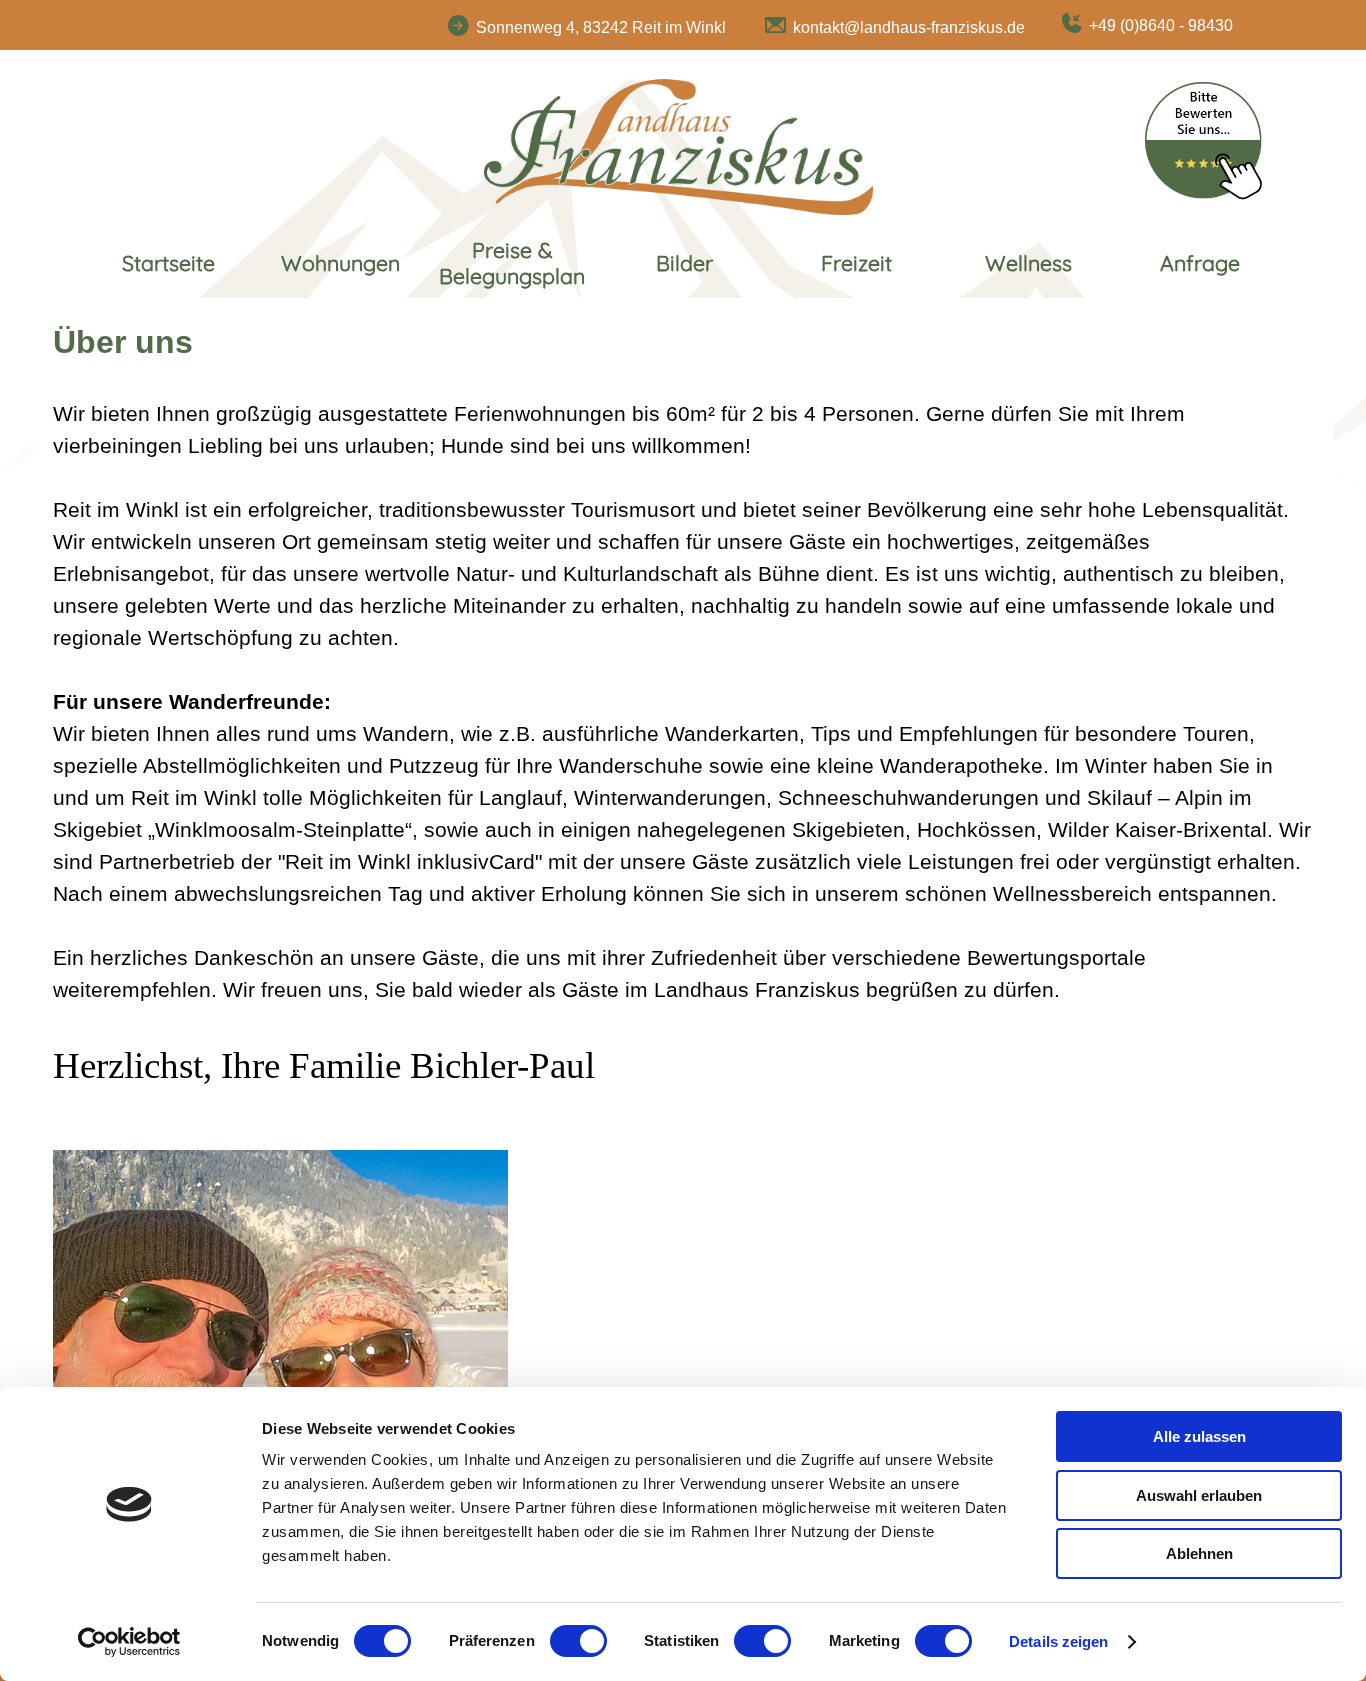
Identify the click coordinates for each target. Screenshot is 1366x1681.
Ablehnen (1199, 1553)
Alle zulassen (1199, 1436)
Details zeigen (1058, 1641)
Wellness (1028, 263)
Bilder (684, 263)
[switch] (578, 1641)
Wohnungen (340, 263)
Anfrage (1200, 263)
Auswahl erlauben (1199, 1495)
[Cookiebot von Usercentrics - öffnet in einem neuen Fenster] (129, 1642)
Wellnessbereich (1072, 894)
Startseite (168, 263)
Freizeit (856, 263)
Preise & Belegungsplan (512, 263)
